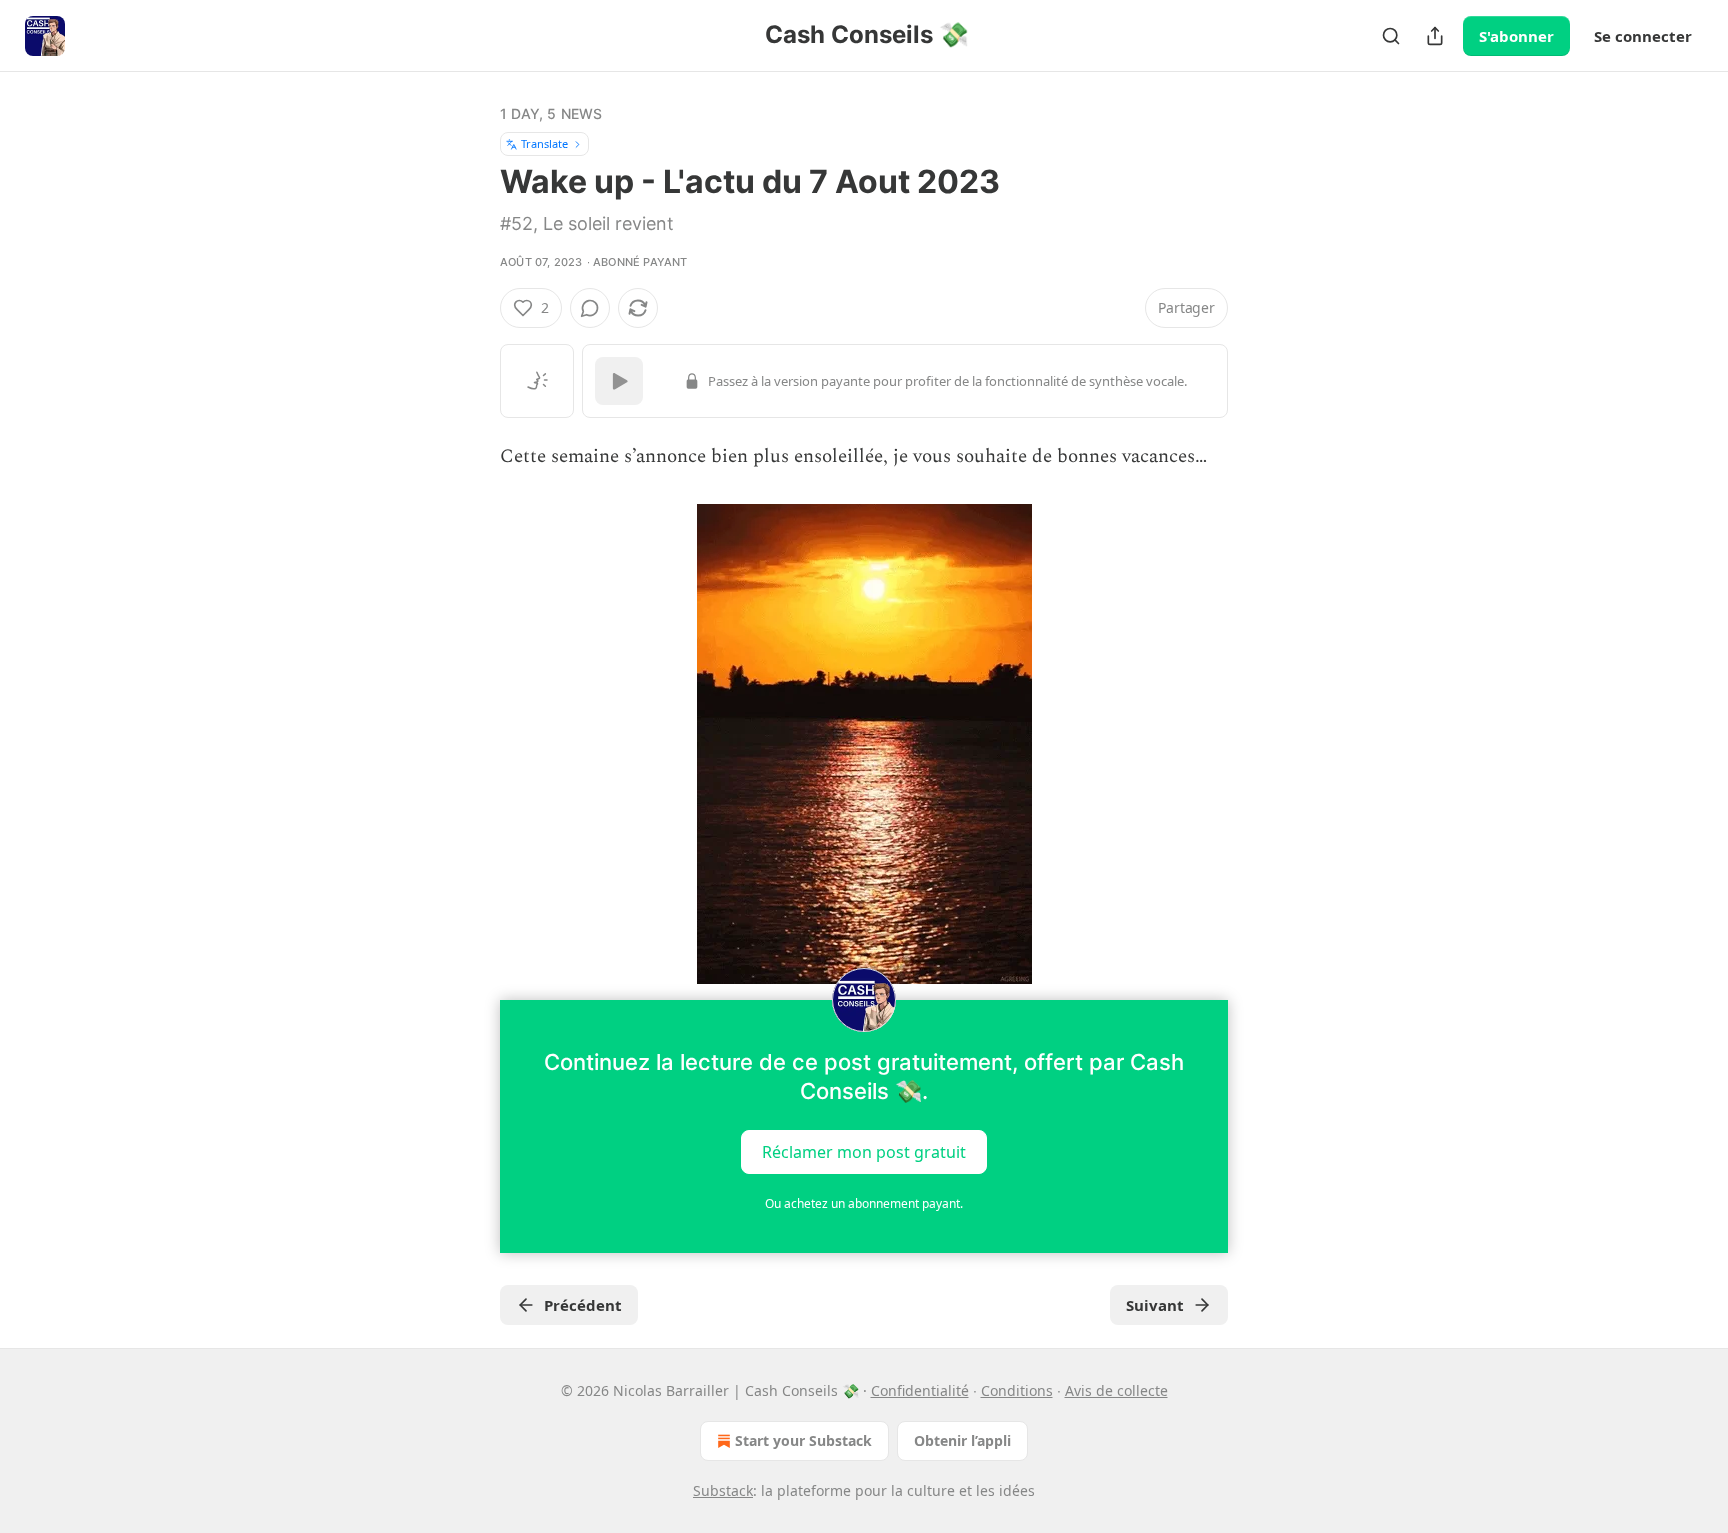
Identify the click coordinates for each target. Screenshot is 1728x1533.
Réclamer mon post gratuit (864, 1152)
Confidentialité (920, 1390)
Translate (544, 143)
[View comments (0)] (590, 308)
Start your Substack (803, 1440)
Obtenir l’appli (962, 1440)
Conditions (1017, 1390)
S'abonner (1516, 36)
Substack (723, 1490)
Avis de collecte (1116, 1390)
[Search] (1391, 36)
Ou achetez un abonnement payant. (864, 1203)
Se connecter (1643, 36)
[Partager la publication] (1435, 36)
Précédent (583, 1305)
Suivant (1155, 1305)
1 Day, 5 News (551, 113)
